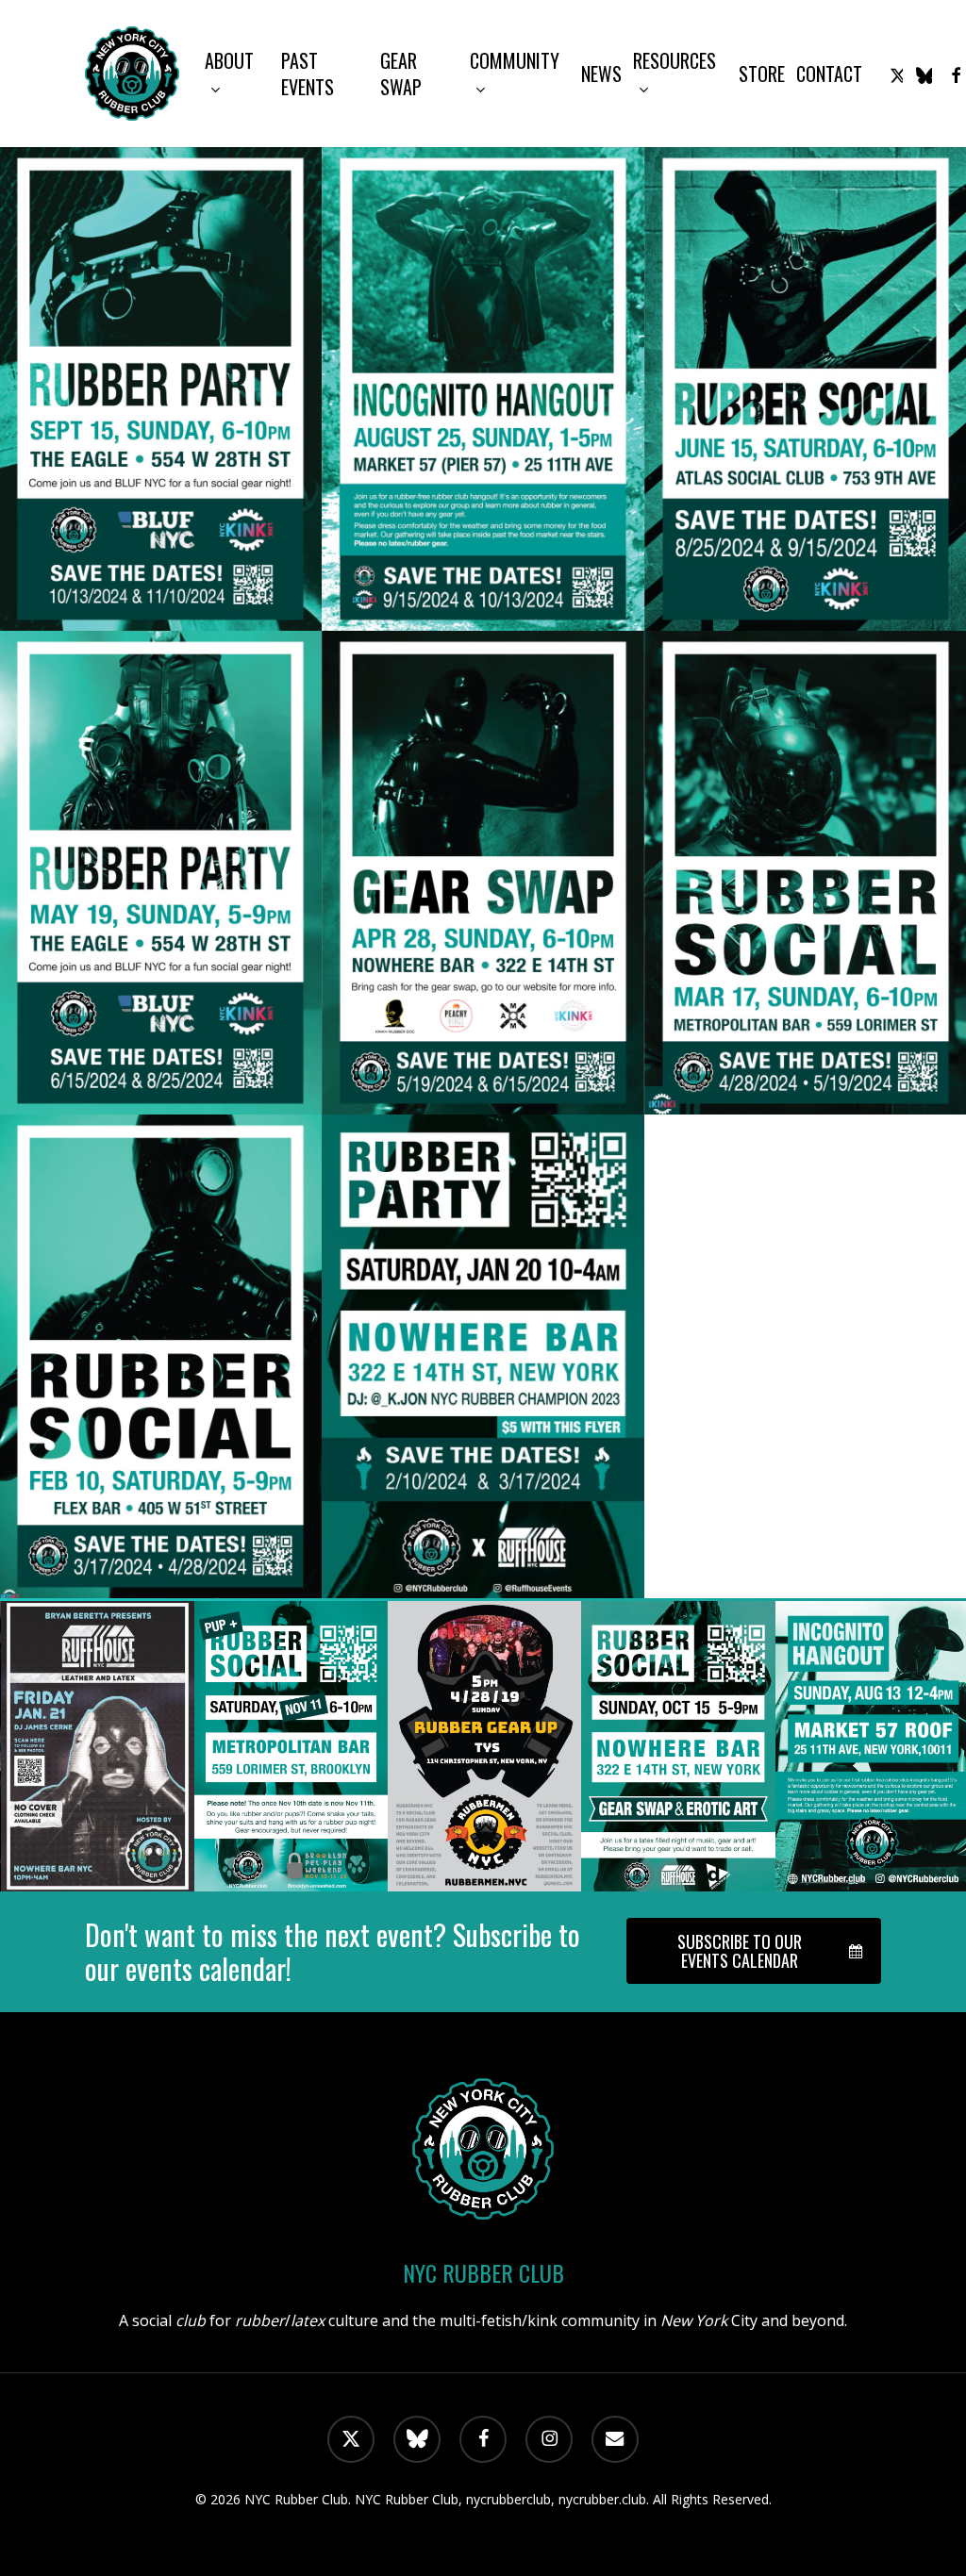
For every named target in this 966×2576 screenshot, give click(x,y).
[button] (754, 1951)
